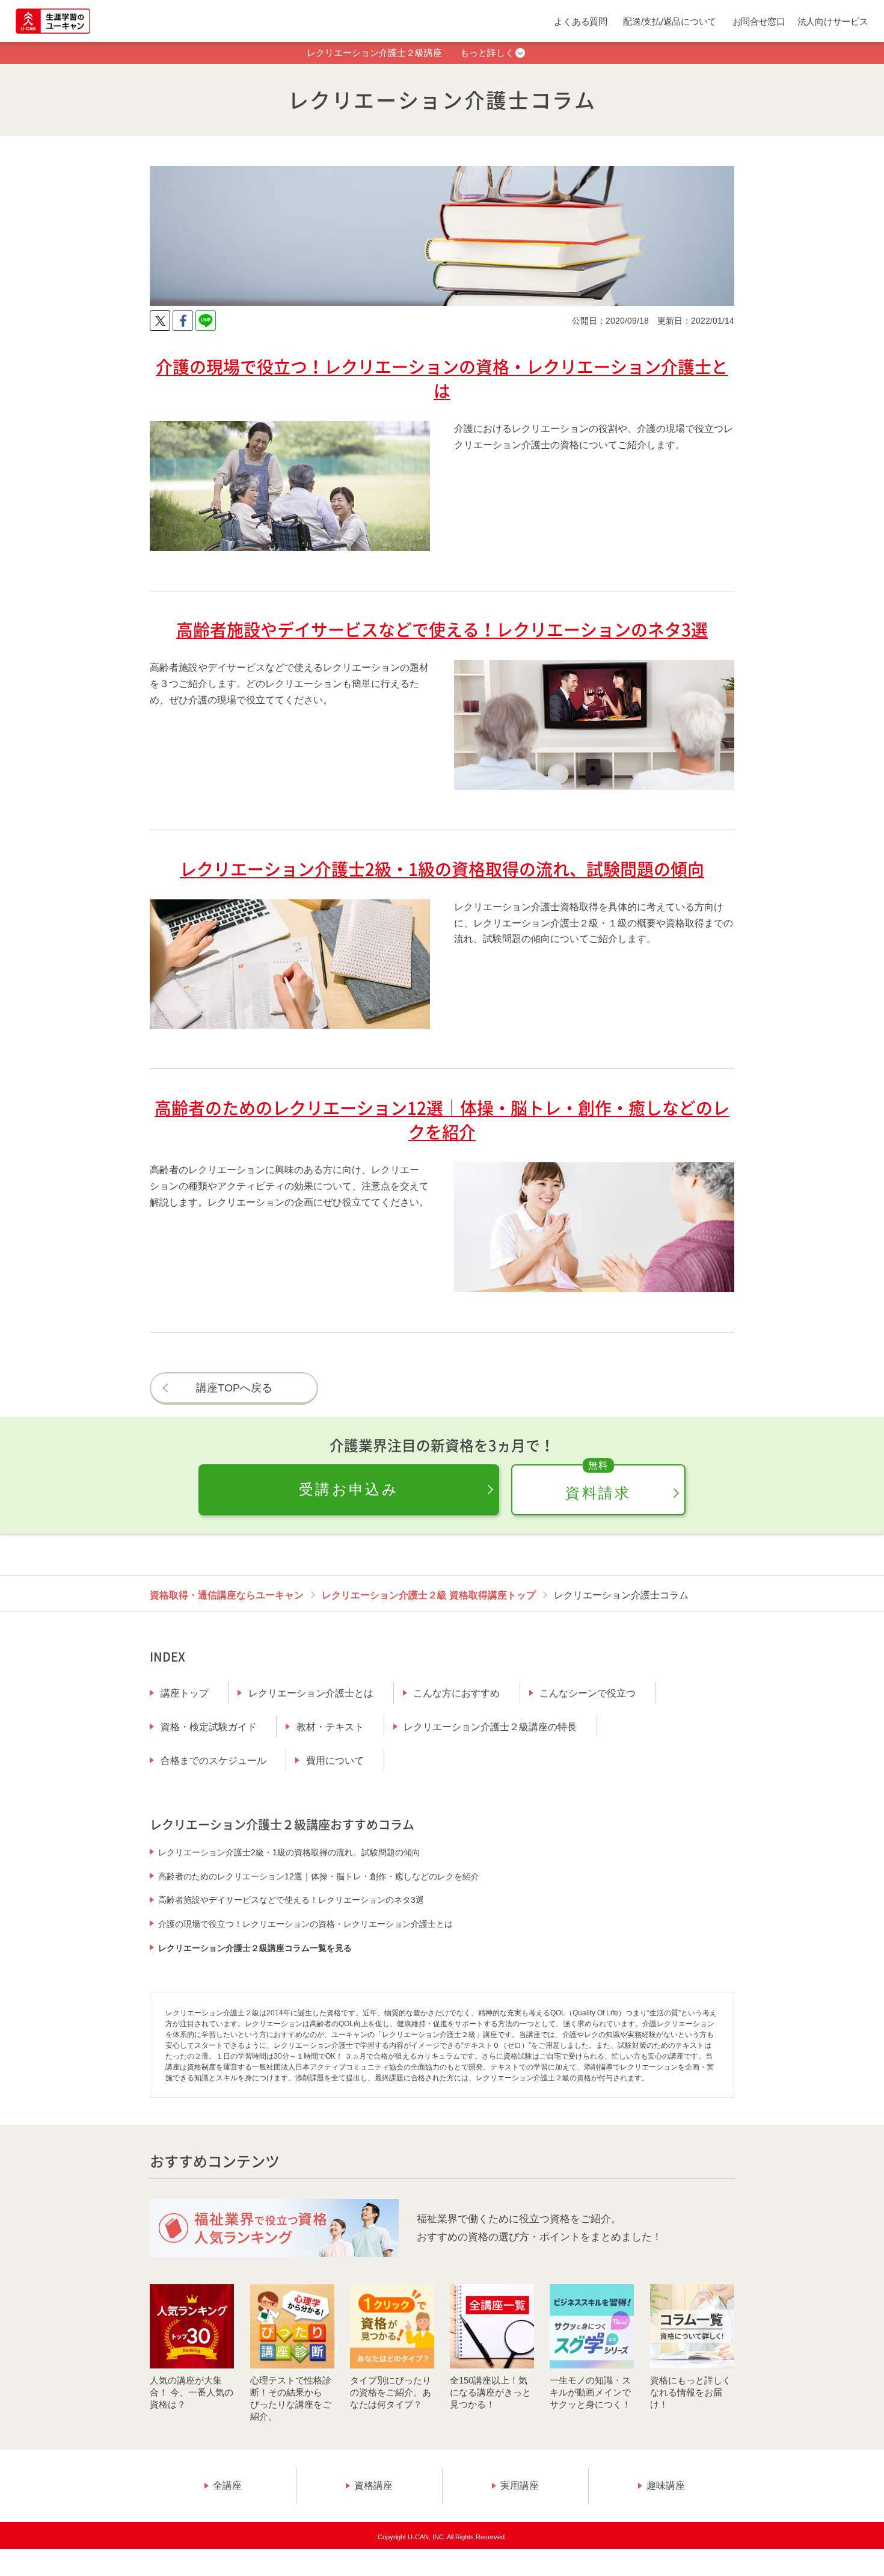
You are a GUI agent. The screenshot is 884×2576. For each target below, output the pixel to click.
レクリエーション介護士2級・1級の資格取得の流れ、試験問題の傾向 (289, 1852)
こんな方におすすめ (456, 1693)
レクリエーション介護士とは (311, 1693)
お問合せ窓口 (759, 21)
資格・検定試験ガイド (209, 1727)
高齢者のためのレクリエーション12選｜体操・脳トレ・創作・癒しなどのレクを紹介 (319, 1876)
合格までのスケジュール (213, 1761)
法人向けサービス (833, 21)
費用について (335, 1761)
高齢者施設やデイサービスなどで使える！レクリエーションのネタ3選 (291, 1900)
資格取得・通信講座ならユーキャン (227, 1595)
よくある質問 (580, 21)
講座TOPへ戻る (234, 1388)
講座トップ (185, 1693)
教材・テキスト (330, 1727)
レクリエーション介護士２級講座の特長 (490, 1727)
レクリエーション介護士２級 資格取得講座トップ (429, 1595)
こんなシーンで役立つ (588, 1693)
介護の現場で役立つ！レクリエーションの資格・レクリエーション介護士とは (305, 1924)
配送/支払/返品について (670, 21)
